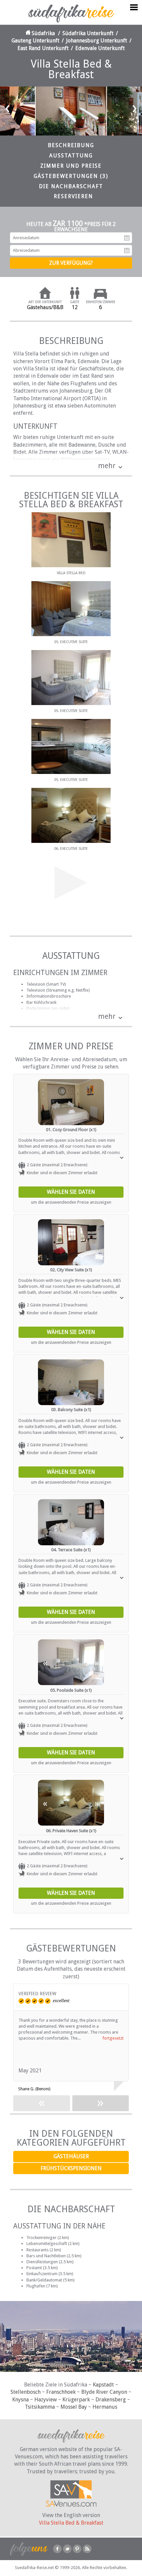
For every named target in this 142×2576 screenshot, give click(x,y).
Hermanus (105, 2407)
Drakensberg (111, 2400)
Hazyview (46, 2400)
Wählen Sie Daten (71, 1192)
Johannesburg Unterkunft (97, 41)
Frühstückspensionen (71, 2168)
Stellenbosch (26, 2392)
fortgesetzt (113, 2038)
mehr (107, 466)
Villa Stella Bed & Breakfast (71, 2523)
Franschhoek (61, 2392)
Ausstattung (71, 156)
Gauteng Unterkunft (35, 41)
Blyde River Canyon (104, 2392)
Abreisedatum (127, 250)
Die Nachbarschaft (71, 186)
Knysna (20, 2400)
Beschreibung (71, 145)
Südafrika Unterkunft (88, 33)
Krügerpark (76, 2400)
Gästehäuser (71, 2156)
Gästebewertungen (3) (71, 176)
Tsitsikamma (40, 2407)
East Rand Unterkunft (43, 48)
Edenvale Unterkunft (100, 48)
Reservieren (73, 196)
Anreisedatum (127, 238)
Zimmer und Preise (71, 166)
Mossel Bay (74, 2407)
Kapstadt (103, 2385)
